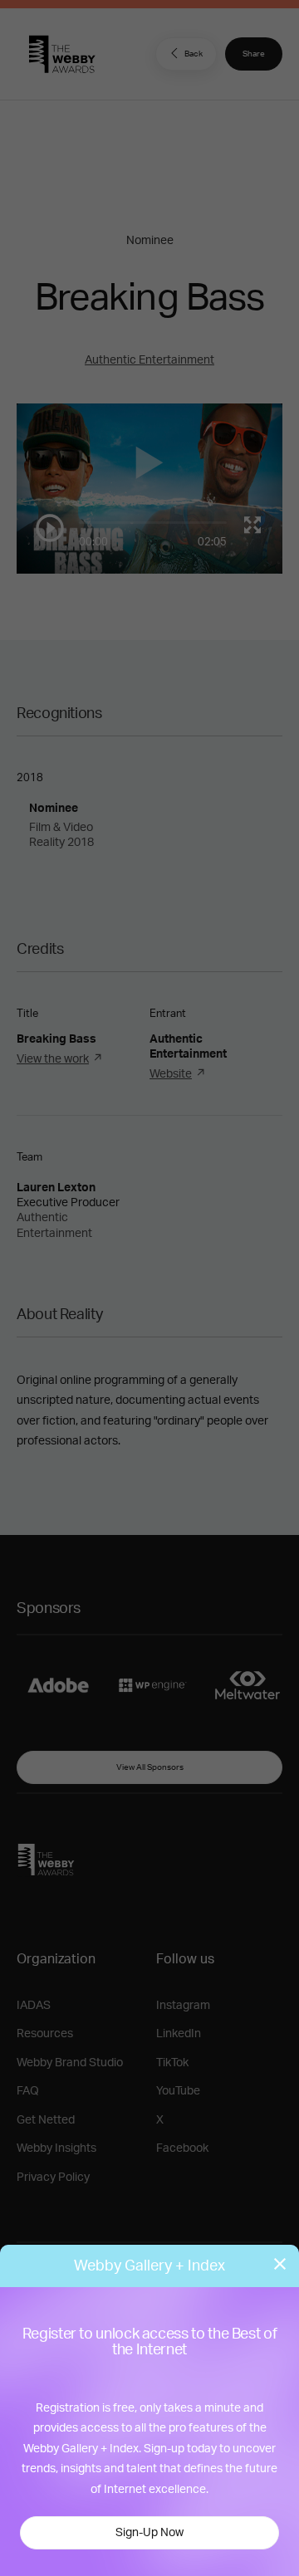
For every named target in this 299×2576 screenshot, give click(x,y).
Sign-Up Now (149, 2533)
